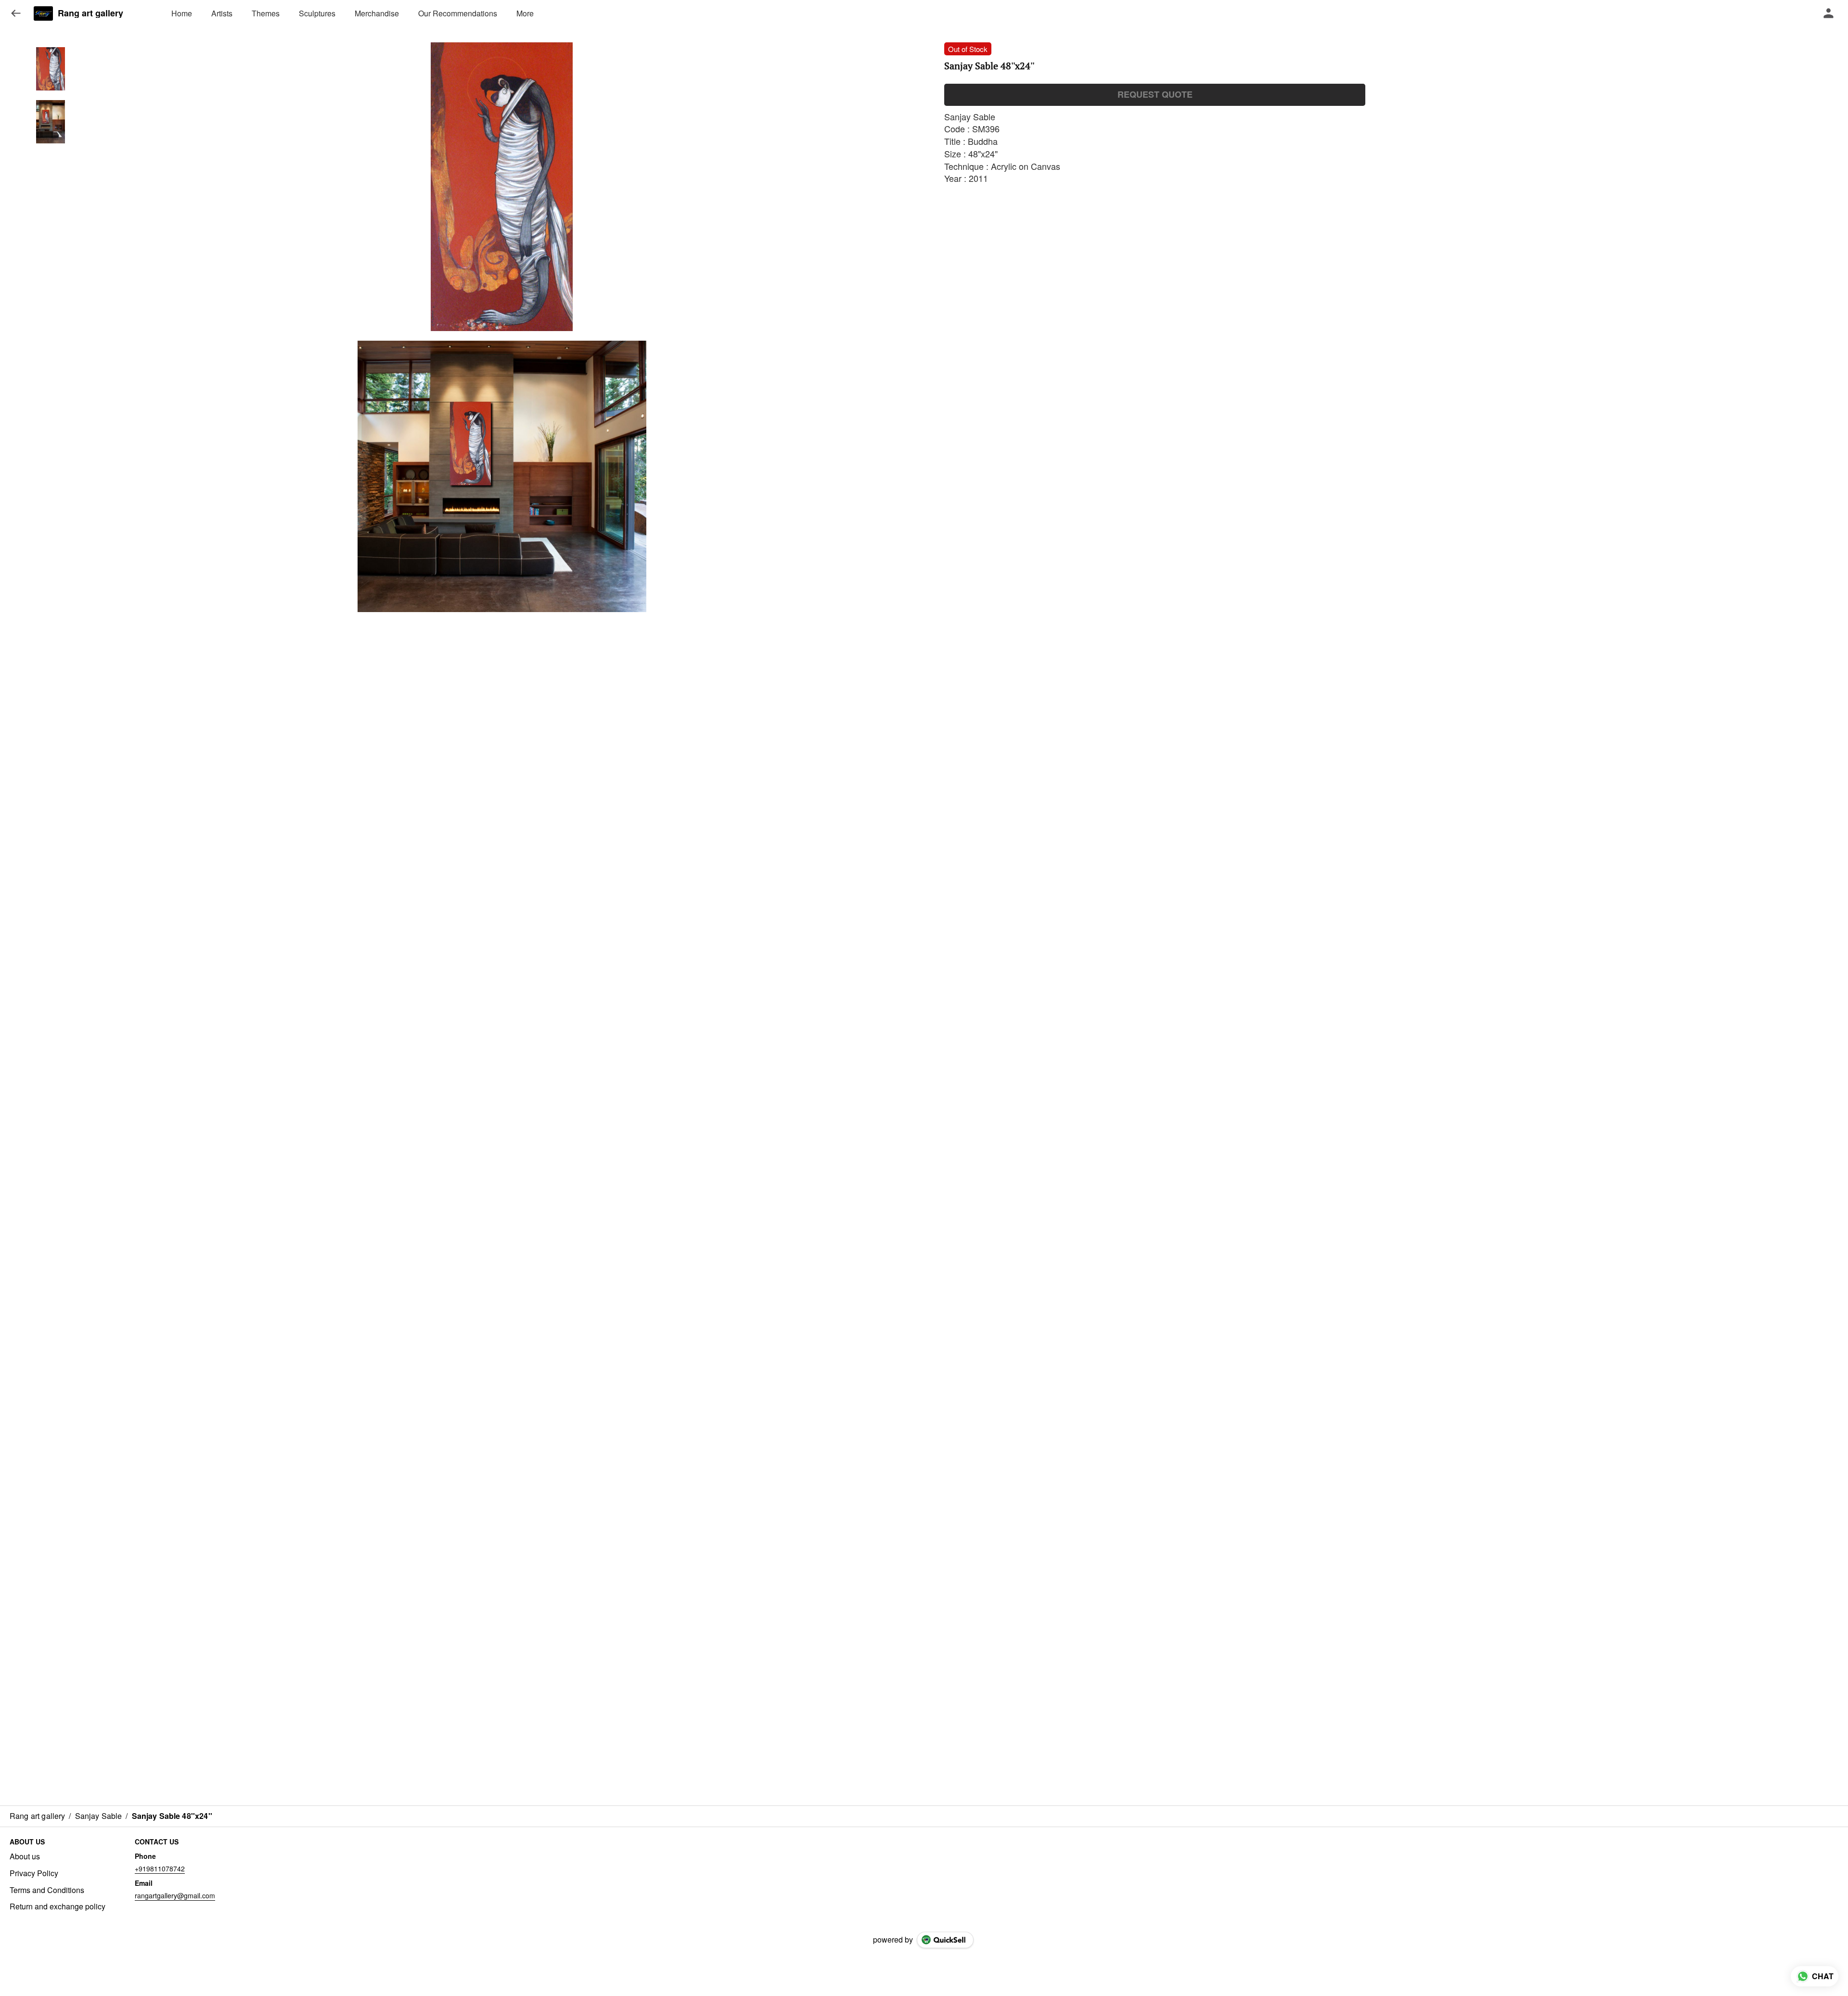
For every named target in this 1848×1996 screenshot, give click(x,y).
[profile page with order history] (1829, 13)
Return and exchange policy (58, 1906)
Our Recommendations (458, 13)
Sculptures (317, 13)
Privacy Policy (34, 1873)
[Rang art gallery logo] (43, 13)
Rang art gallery (90, 13)
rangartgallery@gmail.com (175, 1895)
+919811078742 (160, 1868)
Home (182, 13)
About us (25, 1856)
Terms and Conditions (47, 1890)
